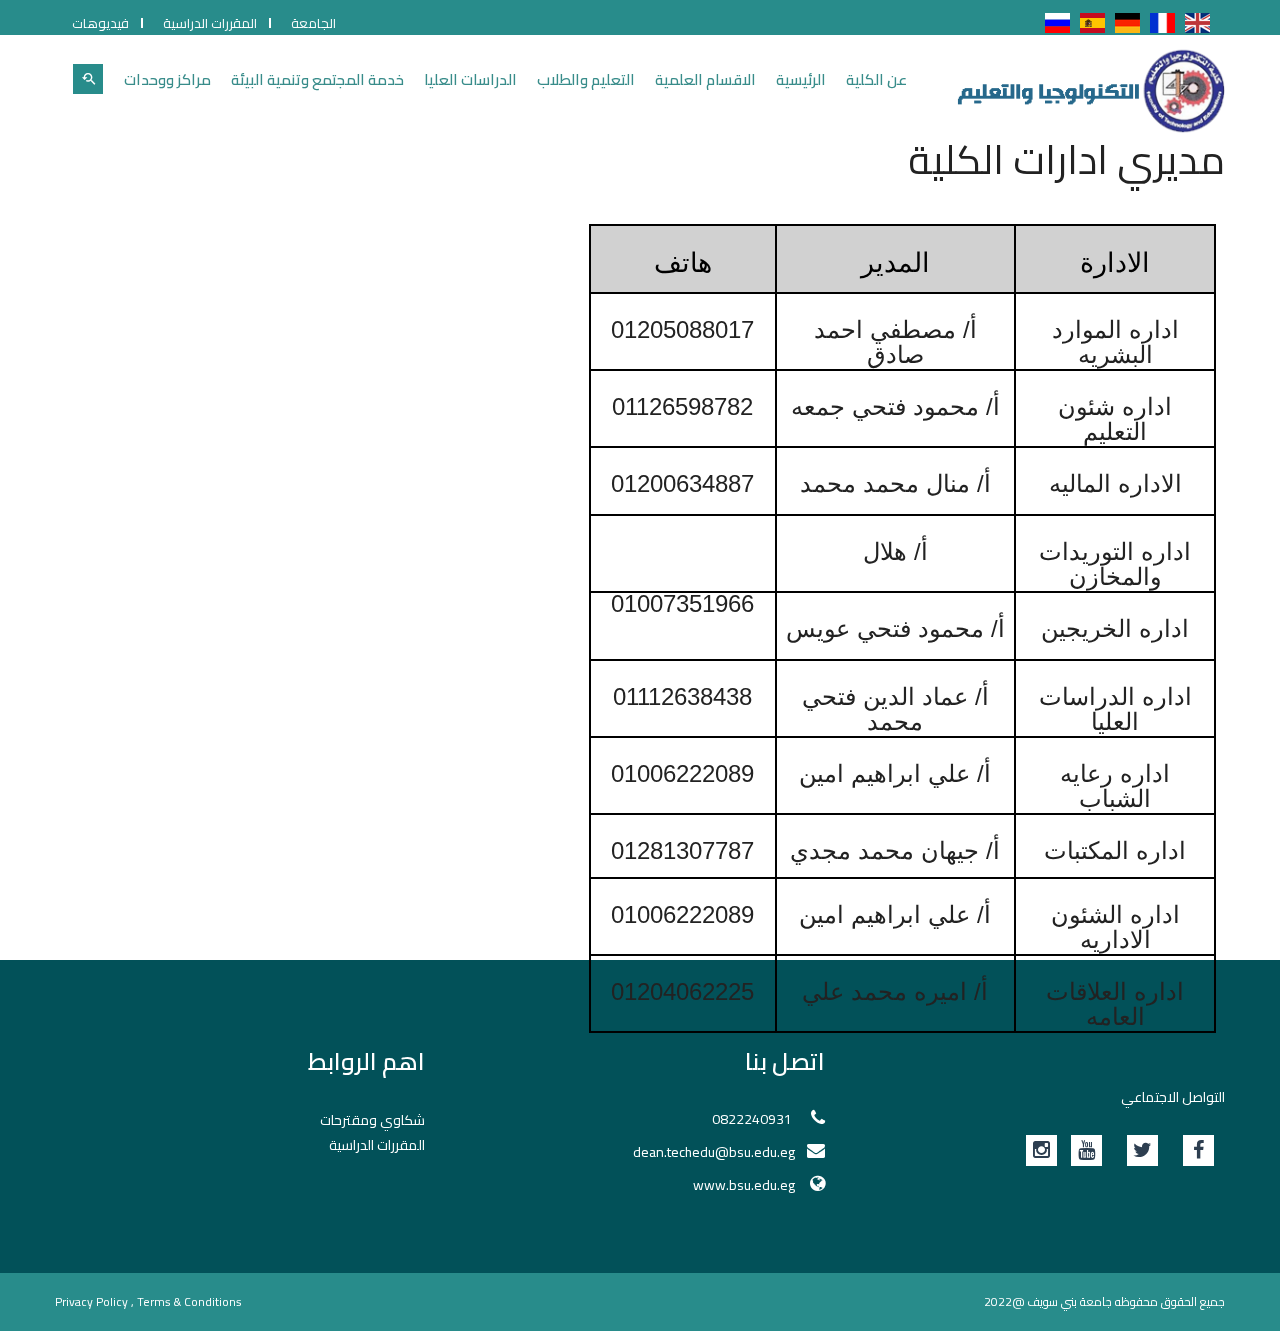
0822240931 (753, 1119)
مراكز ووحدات (167, 79)
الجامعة (313, 23)
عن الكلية (876, 79)
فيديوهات (100, 23)
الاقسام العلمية (705, 79)
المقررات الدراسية (210, 23)
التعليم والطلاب (586, 79)
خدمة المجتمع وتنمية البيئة (317, 79)
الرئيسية (801, 79)
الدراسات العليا (470, 79)
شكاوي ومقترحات (372, 1120)
